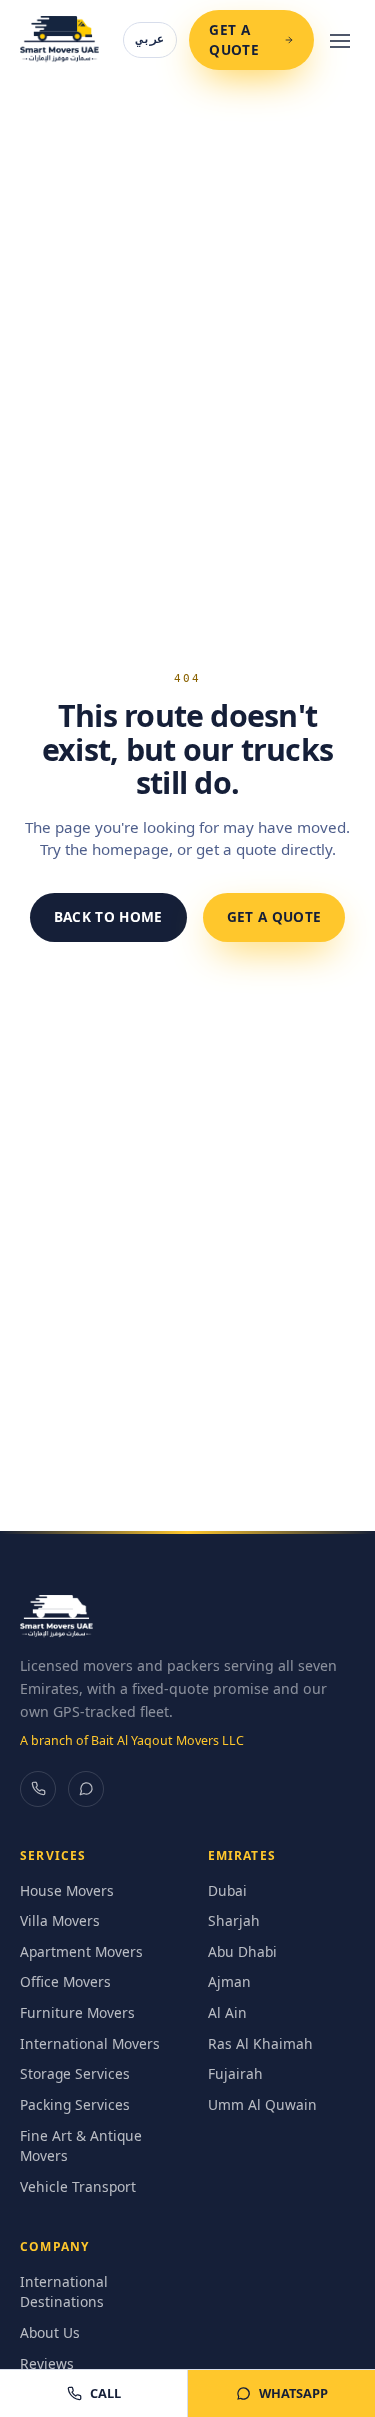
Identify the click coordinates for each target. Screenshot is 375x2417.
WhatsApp (293, 2393)
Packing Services (75, 2104)
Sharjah (234, 1920)
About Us (50, 2332)
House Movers (67, 1890)
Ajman (229, 1981)
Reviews (47, 2363)
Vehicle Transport (78, 2186)
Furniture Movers (77, 2012)
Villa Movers (60, 1920)
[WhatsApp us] (86, 1789)
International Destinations (64, 2292)
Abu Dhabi (242, 1951)
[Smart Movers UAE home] (59, 40)
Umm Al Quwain (262, 2104)
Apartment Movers (81, 1951)
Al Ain (227, 2012)
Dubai (227, 1890)
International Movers (90, 2043)
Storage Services (75, 2073)
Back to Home (108, 916)
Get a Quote (234, 39)
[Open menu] (340, 40)
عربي (150, 39)
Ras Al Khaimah (260, 2043)
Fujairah (235, 2073)
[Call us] (38, 1789)
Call (105, 2393)
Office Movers (65, 1981)
